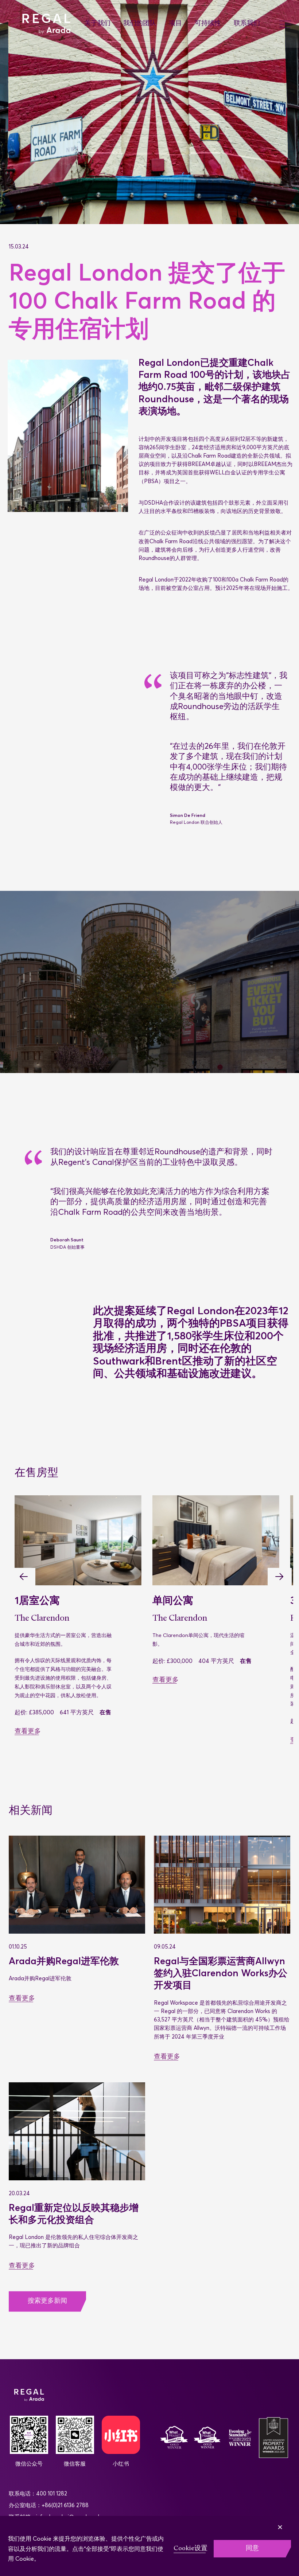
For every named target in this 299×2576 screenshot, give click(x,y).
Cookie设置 (191, 2548)
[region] (149, 2546)
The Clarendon (42, 1618)
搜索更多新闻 (47, 2301)
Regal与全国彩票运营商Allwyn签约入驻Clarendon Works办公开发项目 (221, 1973)
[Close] (291, 2522)
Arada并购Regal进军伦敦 (65, 1961)
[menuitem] (104, 24)
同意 (252, 2548)
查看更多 (28, 1732)
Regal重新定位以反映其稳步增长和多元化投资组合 (74, 2214)
